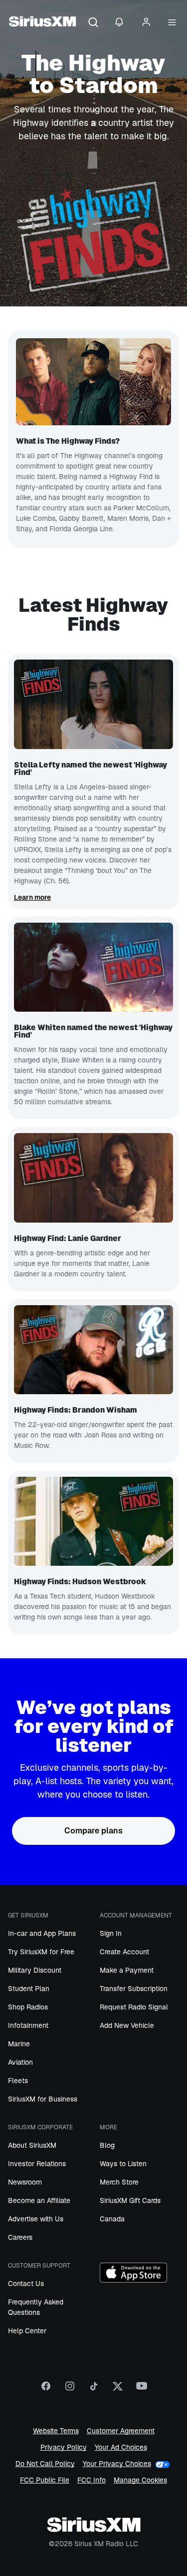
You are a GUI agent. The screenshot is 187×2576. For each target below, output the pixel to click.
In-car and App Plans (42, 1933)
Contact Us (26, 2284)
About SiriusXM (32, 2145)
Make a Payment (127, 1970)
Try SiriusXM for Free (41, 1952)
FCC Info (92, 2480)
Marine (19, 2044)
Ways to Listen (123, 2164)
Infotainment (28, 2025)
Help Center (27, 2331)
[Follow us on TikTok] (94, 2389)
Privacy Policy (64, 2447)
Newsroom (25, 2182)
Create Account (124, 1952)
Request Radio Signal (134, 2007)
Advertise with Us (36, 2219)
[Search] (93, 23)
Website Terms (56, 2431)
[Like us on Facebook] (46, 2389)
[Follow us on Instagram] (70, 2389)
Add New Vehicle (127, 2025)
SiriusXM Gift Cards (130, 2200)
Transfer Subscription (134, 1989)
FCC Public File (45, 2480)
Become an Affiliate (39, 2200)
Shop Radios (28, 2007)
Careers (20, 2237)
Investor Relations (37, 2164)
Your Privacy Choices (117, 2464)
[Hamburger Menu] (172, 23)
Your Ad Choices (121, 2447)
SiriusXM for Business (43, 2099)
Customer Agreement (121, 2431)
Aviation (20, 2062)
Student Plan (29, 1989)
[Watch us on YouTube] (142, 2389)
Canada (112, 2219)
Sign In (111, 1933)
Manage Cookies (140, 2480)
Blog (107, 2145)
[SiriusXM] (42, 23)
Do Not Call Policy (45, 2464)
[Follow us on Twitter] (118, 2389)
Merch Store (119, 2182)
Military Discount (35, 1970)
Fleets (18, 2081)
